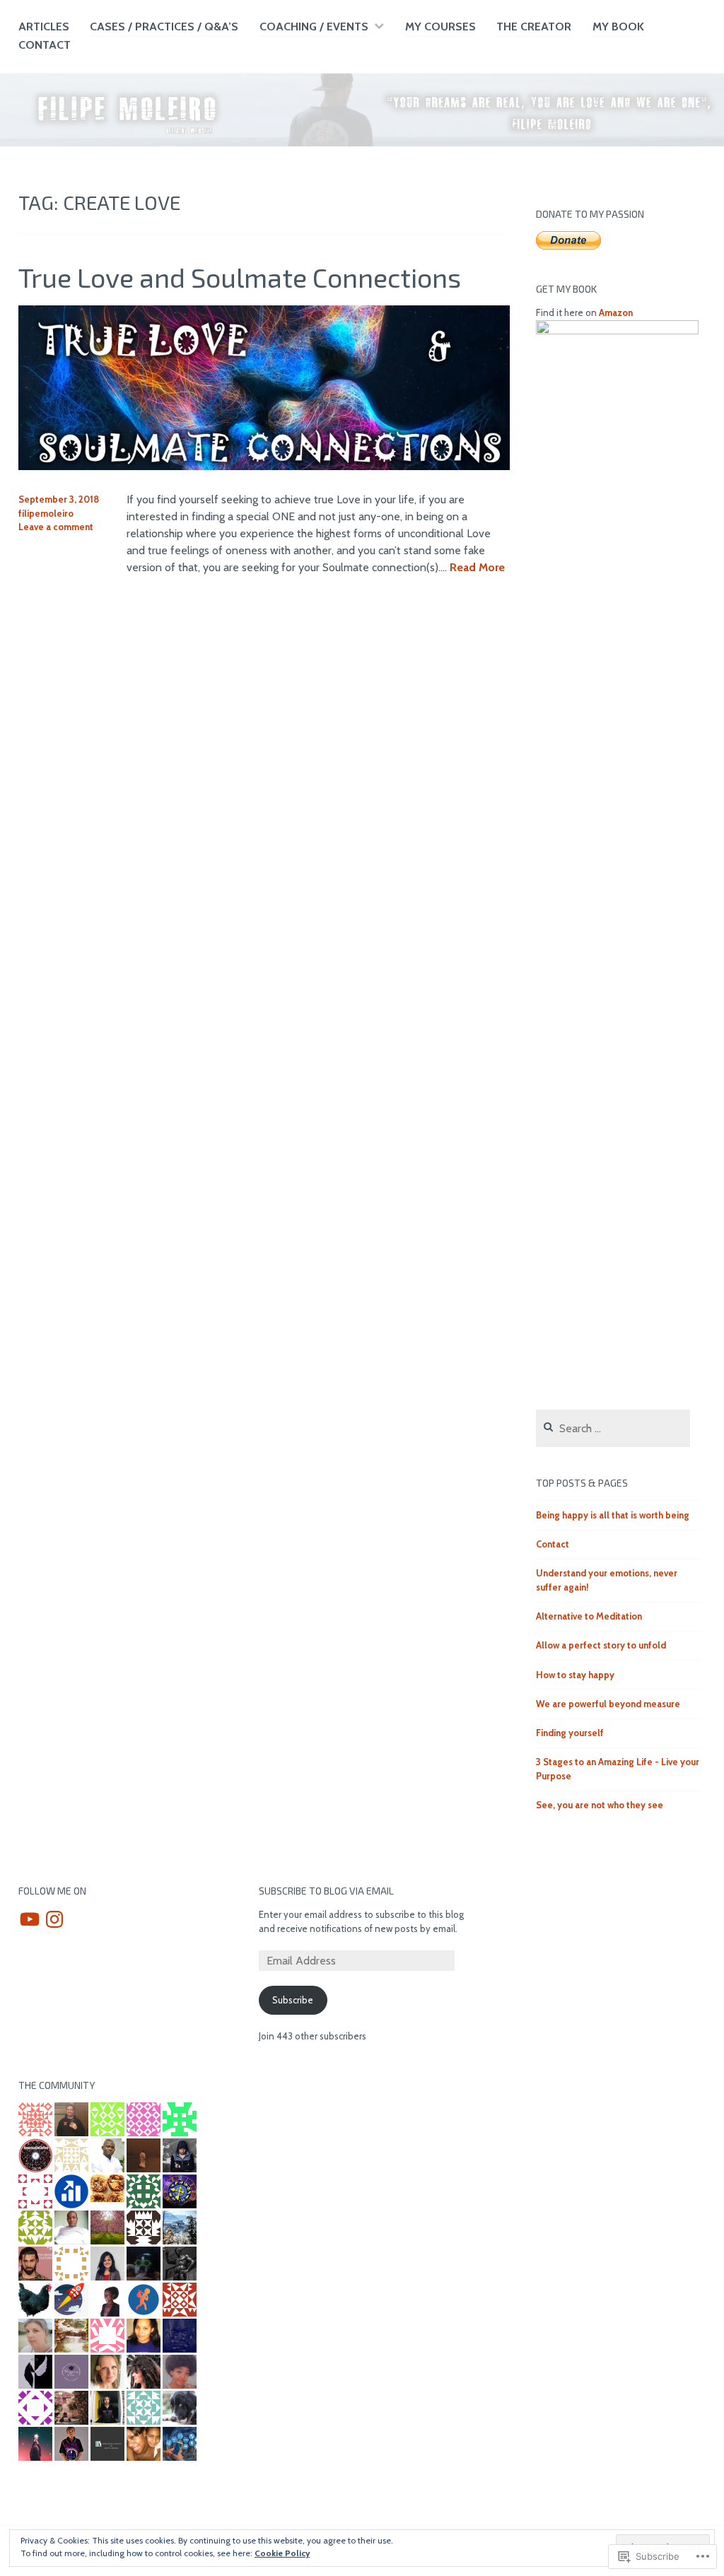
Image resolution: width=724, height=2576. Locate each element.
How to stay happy (575, 1675)
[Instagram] (54, 1919)
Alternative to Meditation (589, 1616)
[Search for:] (613, 1429)
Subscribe (293, 2000)
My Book (618, 27)
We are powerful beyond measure (608, 1704)
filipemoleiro (46, 513)
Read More (477, 568)
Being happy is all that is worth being (613, 1515)
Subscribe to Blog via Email (326, 1891)
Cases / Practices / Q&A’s (164, 27)
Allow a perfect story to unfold (601, 1645)
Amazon (616, 312)
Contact (45, 45)
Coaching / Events (314, 27)
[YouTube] (30, 1919)
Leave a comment (56, 527)
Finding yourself (570, 1733)
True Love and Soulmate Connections (240, 277)
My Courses (440, 27)
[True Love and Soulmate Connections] (264, 466)
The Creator (534, 27)
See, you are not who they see (600, 1805)
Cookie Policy (282, 2553)
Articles (44, 27)
